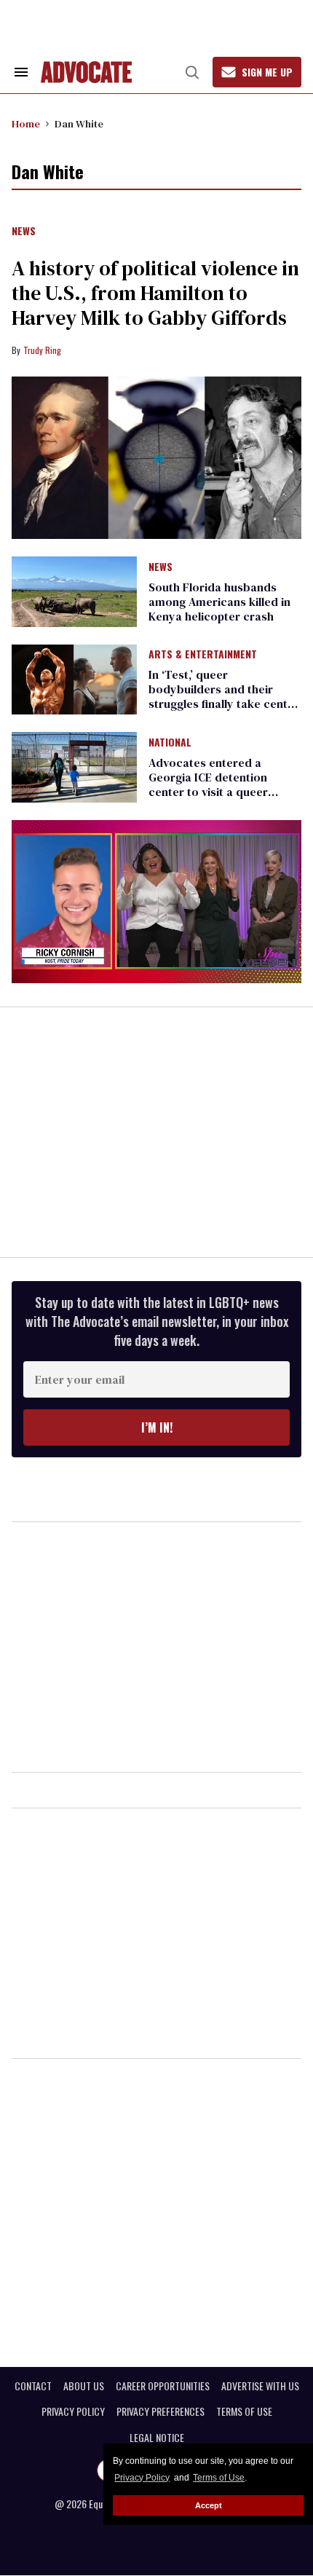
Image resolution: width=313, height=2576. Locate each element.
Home (26, 124)
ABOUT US (84, 2386)
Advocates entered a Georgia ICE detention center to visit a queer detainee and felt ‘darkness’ (223, 784)
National (170, 743)
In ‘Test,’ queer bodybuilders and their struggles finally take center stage (224, 696)
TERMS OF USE (244, 2411)
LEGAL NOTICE (157, 2438)
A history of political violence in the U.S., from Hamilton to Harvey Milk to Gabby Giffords (155, 293)
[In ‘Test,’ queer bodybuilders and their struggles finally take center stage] (74, 679)
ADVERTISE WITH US (260, 2386)
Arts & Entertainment (203, 655)
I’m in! (157, 1427)
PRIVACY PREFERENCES (161, 2411)
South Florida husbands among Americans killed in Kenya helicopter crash (219, 602)
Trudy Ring (42, 350)
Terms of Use (219, 2478)
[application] (156, 902)
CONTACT (33, 2386)
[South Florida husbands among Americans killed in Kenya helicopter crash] (74, 591)
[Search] (192, 72)
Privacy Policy (142, 2478)
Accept (209, 2505)
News (24, 232)
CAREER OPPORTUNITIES (163, 2386)
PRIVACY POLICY (73, 2411)
